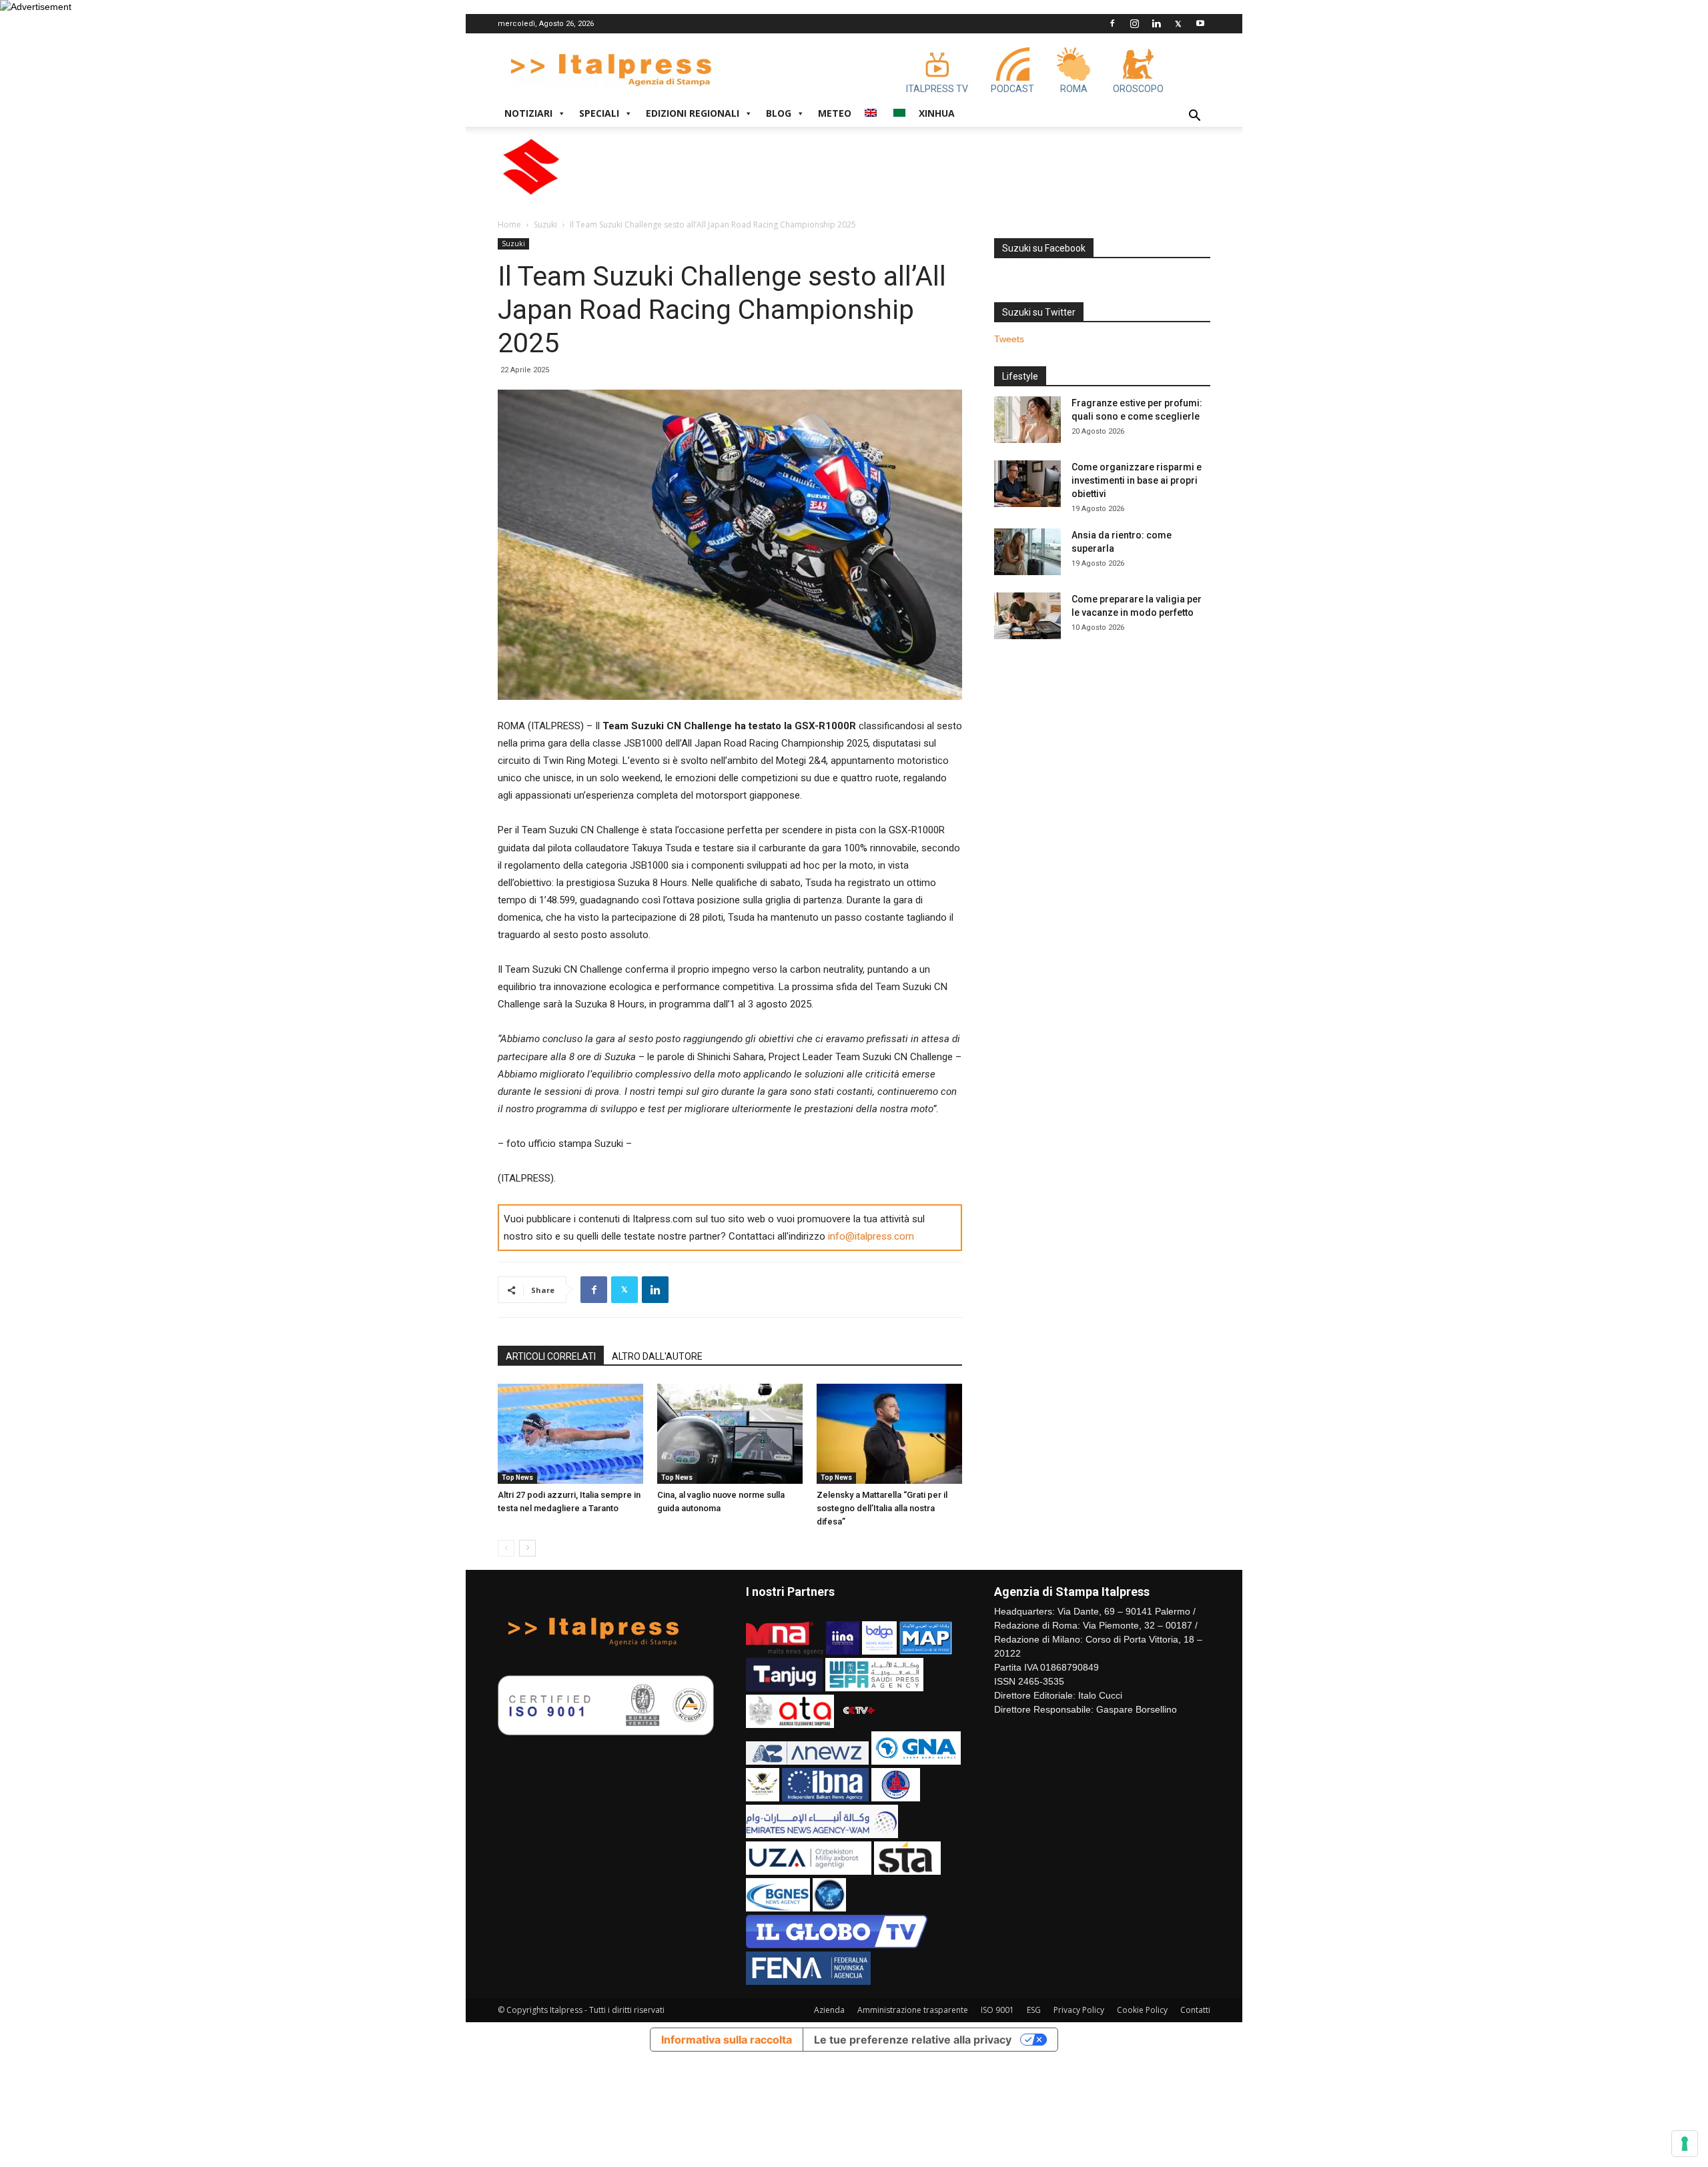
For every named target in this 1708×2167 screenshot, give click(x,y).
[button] (1194, 117)
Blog (779, 113)
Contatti (1195, 2010)
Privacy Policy (1079, 2010)
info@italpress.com (871, 1236)
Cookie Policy (1142, 2010)
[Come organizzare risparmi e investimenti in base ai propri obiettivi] (1027, 484)
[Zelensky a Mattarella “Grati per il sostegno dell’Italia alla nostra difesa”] (889, 1434)
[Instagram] (1134, 23)
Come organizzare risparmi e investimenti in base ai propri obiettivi (1137, 480)
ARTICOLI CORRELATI (551, 1356)
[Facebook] (1112, 23)
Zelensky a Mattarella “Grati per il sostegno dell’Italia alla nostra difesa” (882, 1508)
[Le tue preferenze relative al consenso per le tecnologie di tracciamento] (1685, 2144)
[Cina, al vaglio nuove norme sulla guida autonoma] (730, 1434)
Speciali (599, 113)
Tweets (1009, 339)
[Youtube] (1200, 23)
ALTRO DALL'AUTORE (657, 1356)
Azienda (829, 2010)
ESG (1034, 2010)
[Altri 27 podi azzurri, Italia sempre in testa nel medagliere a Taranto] (570, 1434)
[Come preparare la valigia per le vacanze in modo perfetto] (1027, 616)
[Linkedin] (1156, 23)
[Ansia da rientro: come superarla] (1027, 552)
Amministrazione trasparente (913, 2010)
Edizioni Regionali (693, 113)
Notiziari (528, 113)
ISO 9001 (997, 2010)
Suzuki (545, 225)
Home (509, 225)
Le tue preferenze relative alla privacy (913, 2040)
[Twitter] (1178, 23)
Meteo (835, 113)
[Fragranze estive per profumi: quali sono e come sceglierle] (1027, 420)
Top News (517, 1477)
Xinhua (937, 113)
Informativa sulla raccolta (727, 2040)
